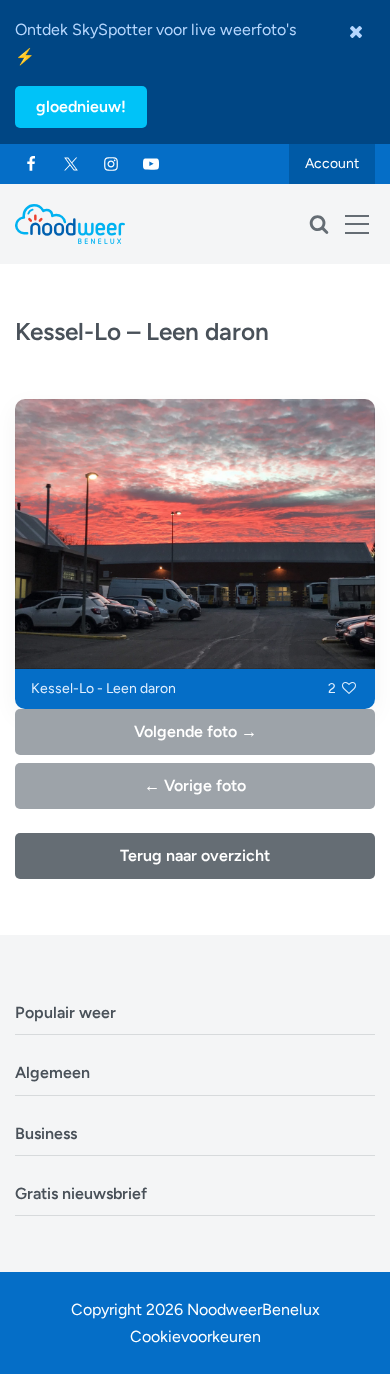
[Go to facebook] (31, 164)
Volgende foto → (195, 731)
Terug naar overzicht (195, 855)
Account (332, 163)
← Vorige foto (195, 785)
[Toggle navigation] (357, 224)
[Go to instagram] (111, 164)
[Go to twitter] (71, 164)
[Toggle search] (319, 224)
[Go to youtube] (151, 164)
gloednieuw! (81, 106)
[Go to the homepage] (70, 224)
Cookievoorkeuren (195, 1336)
